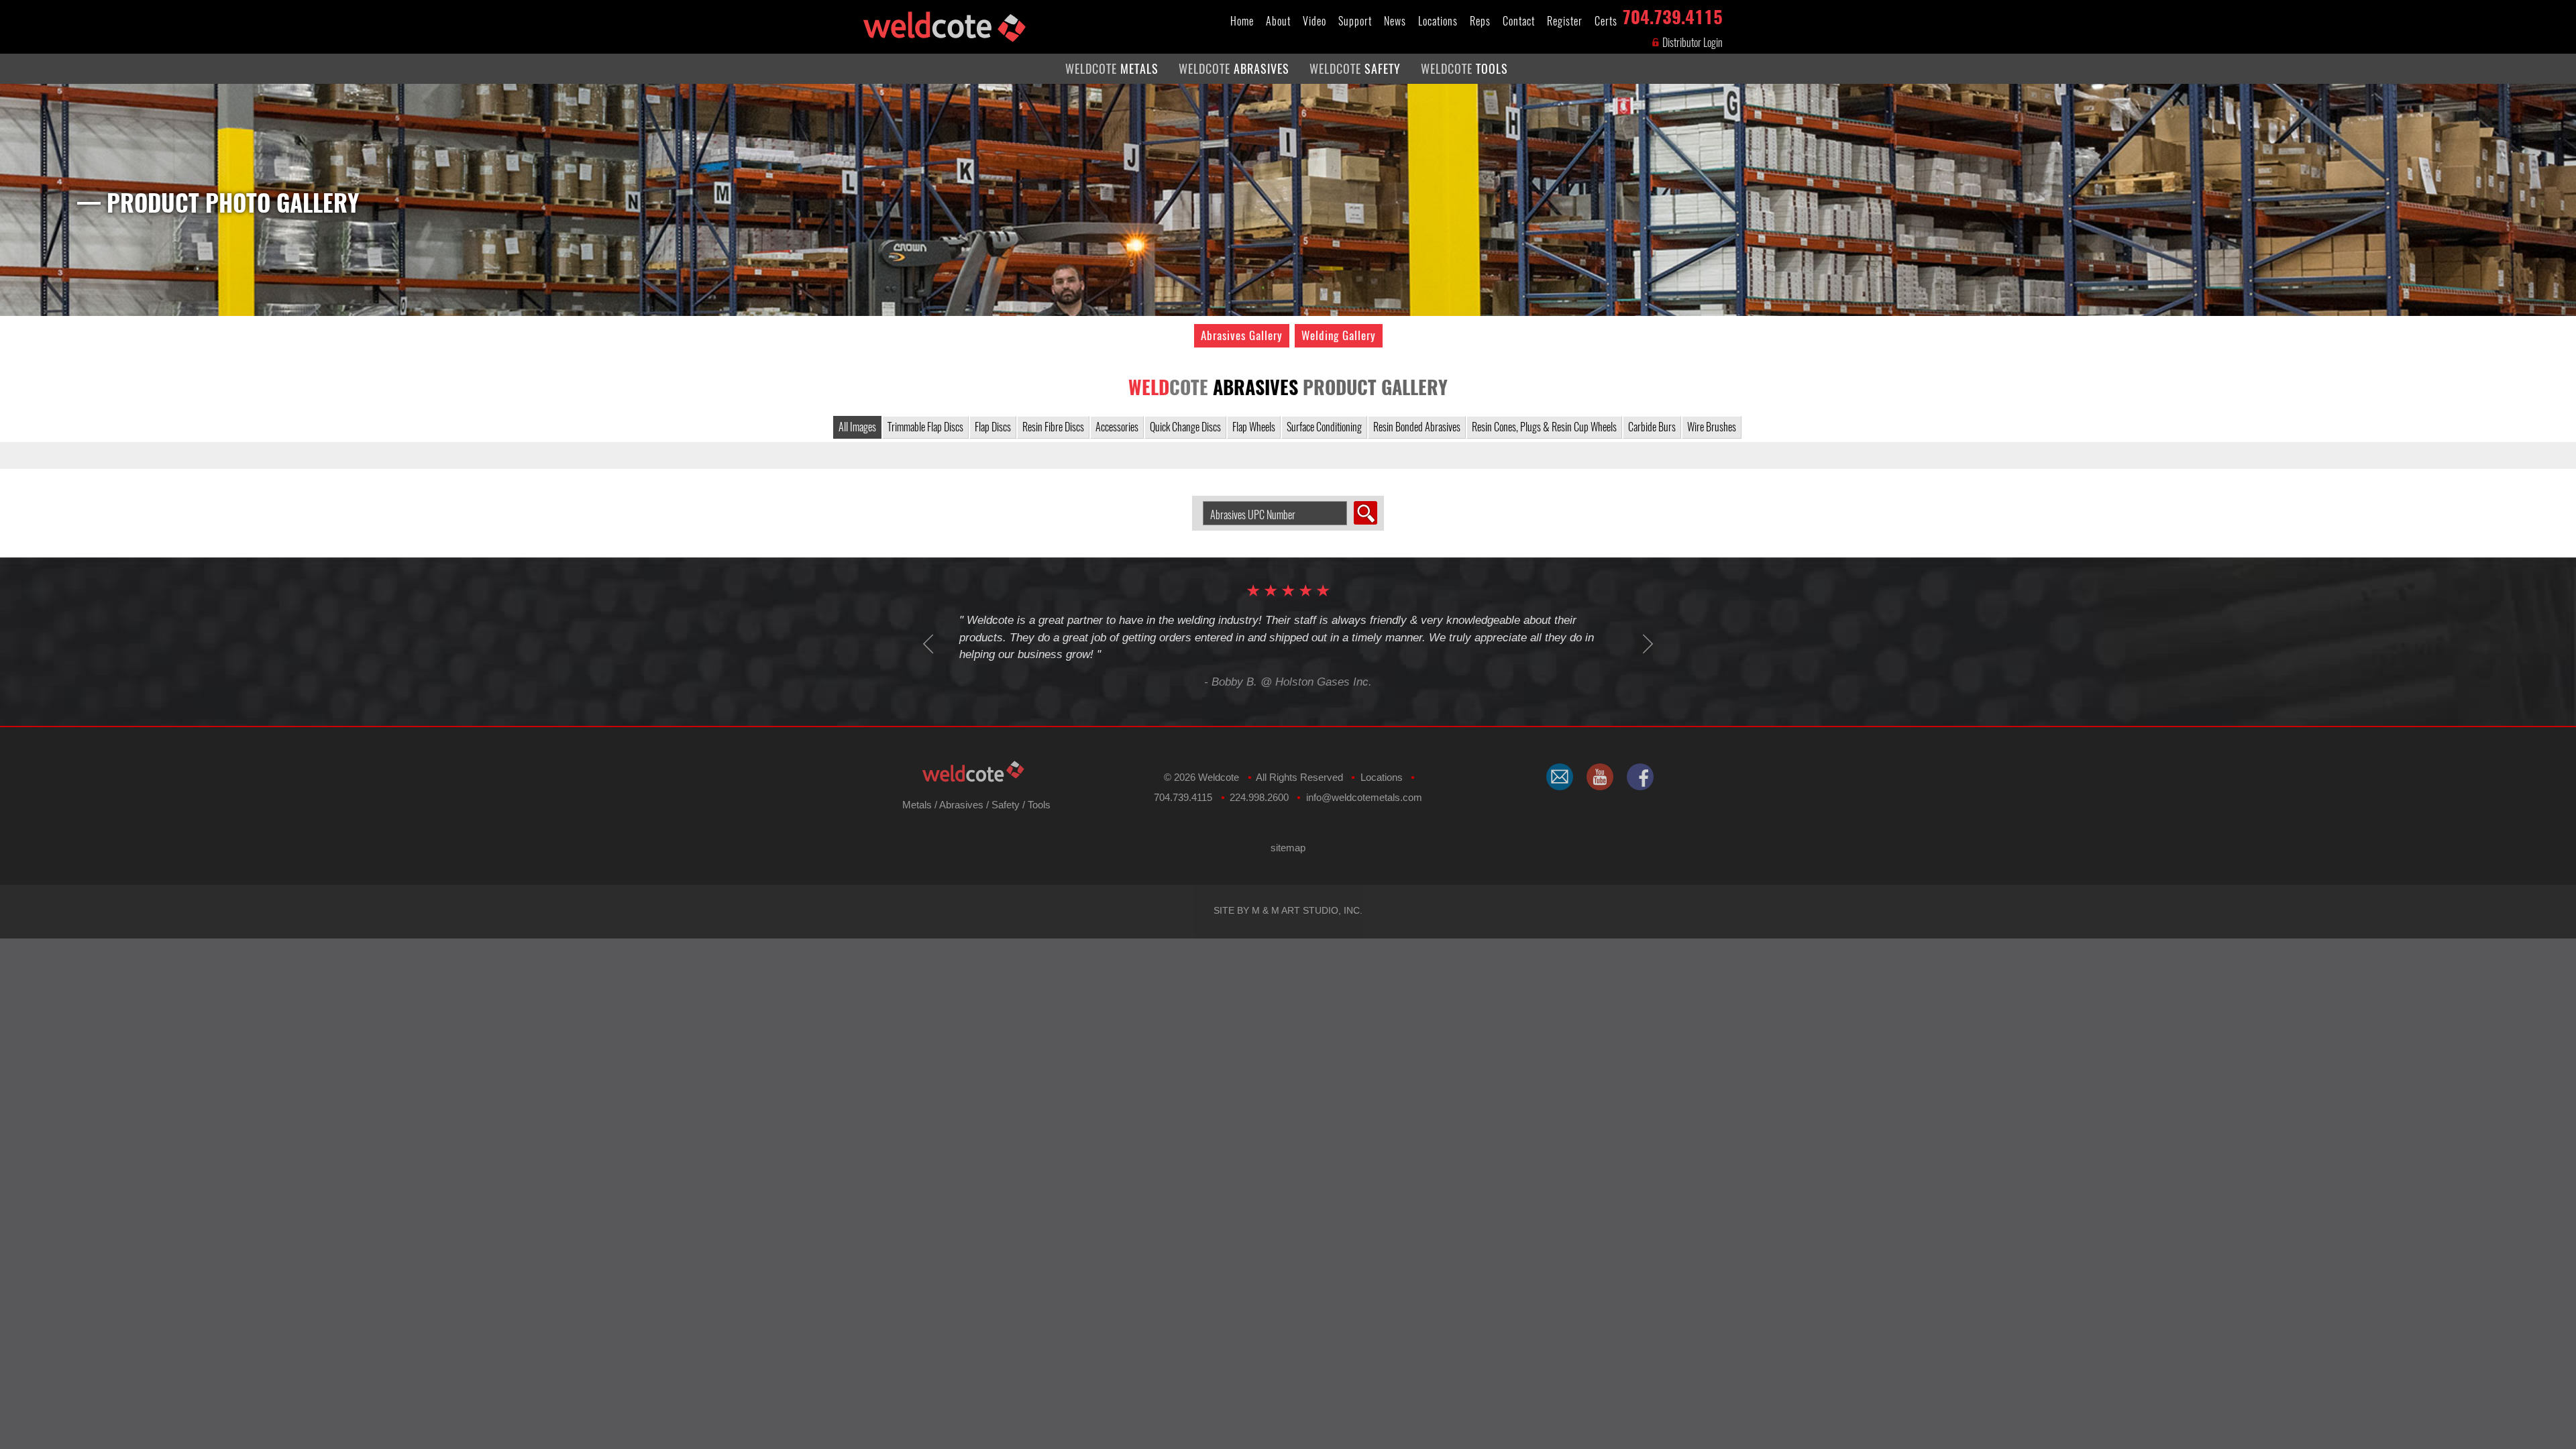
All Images (857, 427)
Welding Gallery (1339, 335)
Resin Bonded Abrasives (1417, 427)
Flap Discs (993, 427)
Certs (1606, 21)
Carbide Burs (1652, 427)
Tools (1039, 805)
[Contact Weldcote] (1560, 777)
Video (1314, 21)
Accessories (1117, 427)
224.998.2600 (1259, 797)
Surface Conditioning (1324, 427)
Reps (1480, 21)
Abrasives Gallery (1242, 335)
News (1395, 21)
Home (1242, 21)
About (1278, 21)
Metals (917, 805)
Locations (1438, 21)
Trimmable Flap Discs (925, 427)
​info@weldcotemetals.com (1364, 797)
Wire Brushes (1712, 427)
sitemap (1288, 848)
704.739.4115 (1672, 14)
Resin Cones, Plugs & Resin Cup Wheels (1544, 427)
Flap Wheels (1254, 427)
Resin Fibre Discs (1053, 427)
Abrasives (961, 805)
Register (1565, 21)
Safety (1006, 805)
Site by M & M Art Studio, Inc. (1288, 910)
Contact (1519, 21)
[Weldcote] (1600, 777)
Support (1355, 21)
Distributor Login (1692, 43)
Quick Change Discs (1185, 427)
